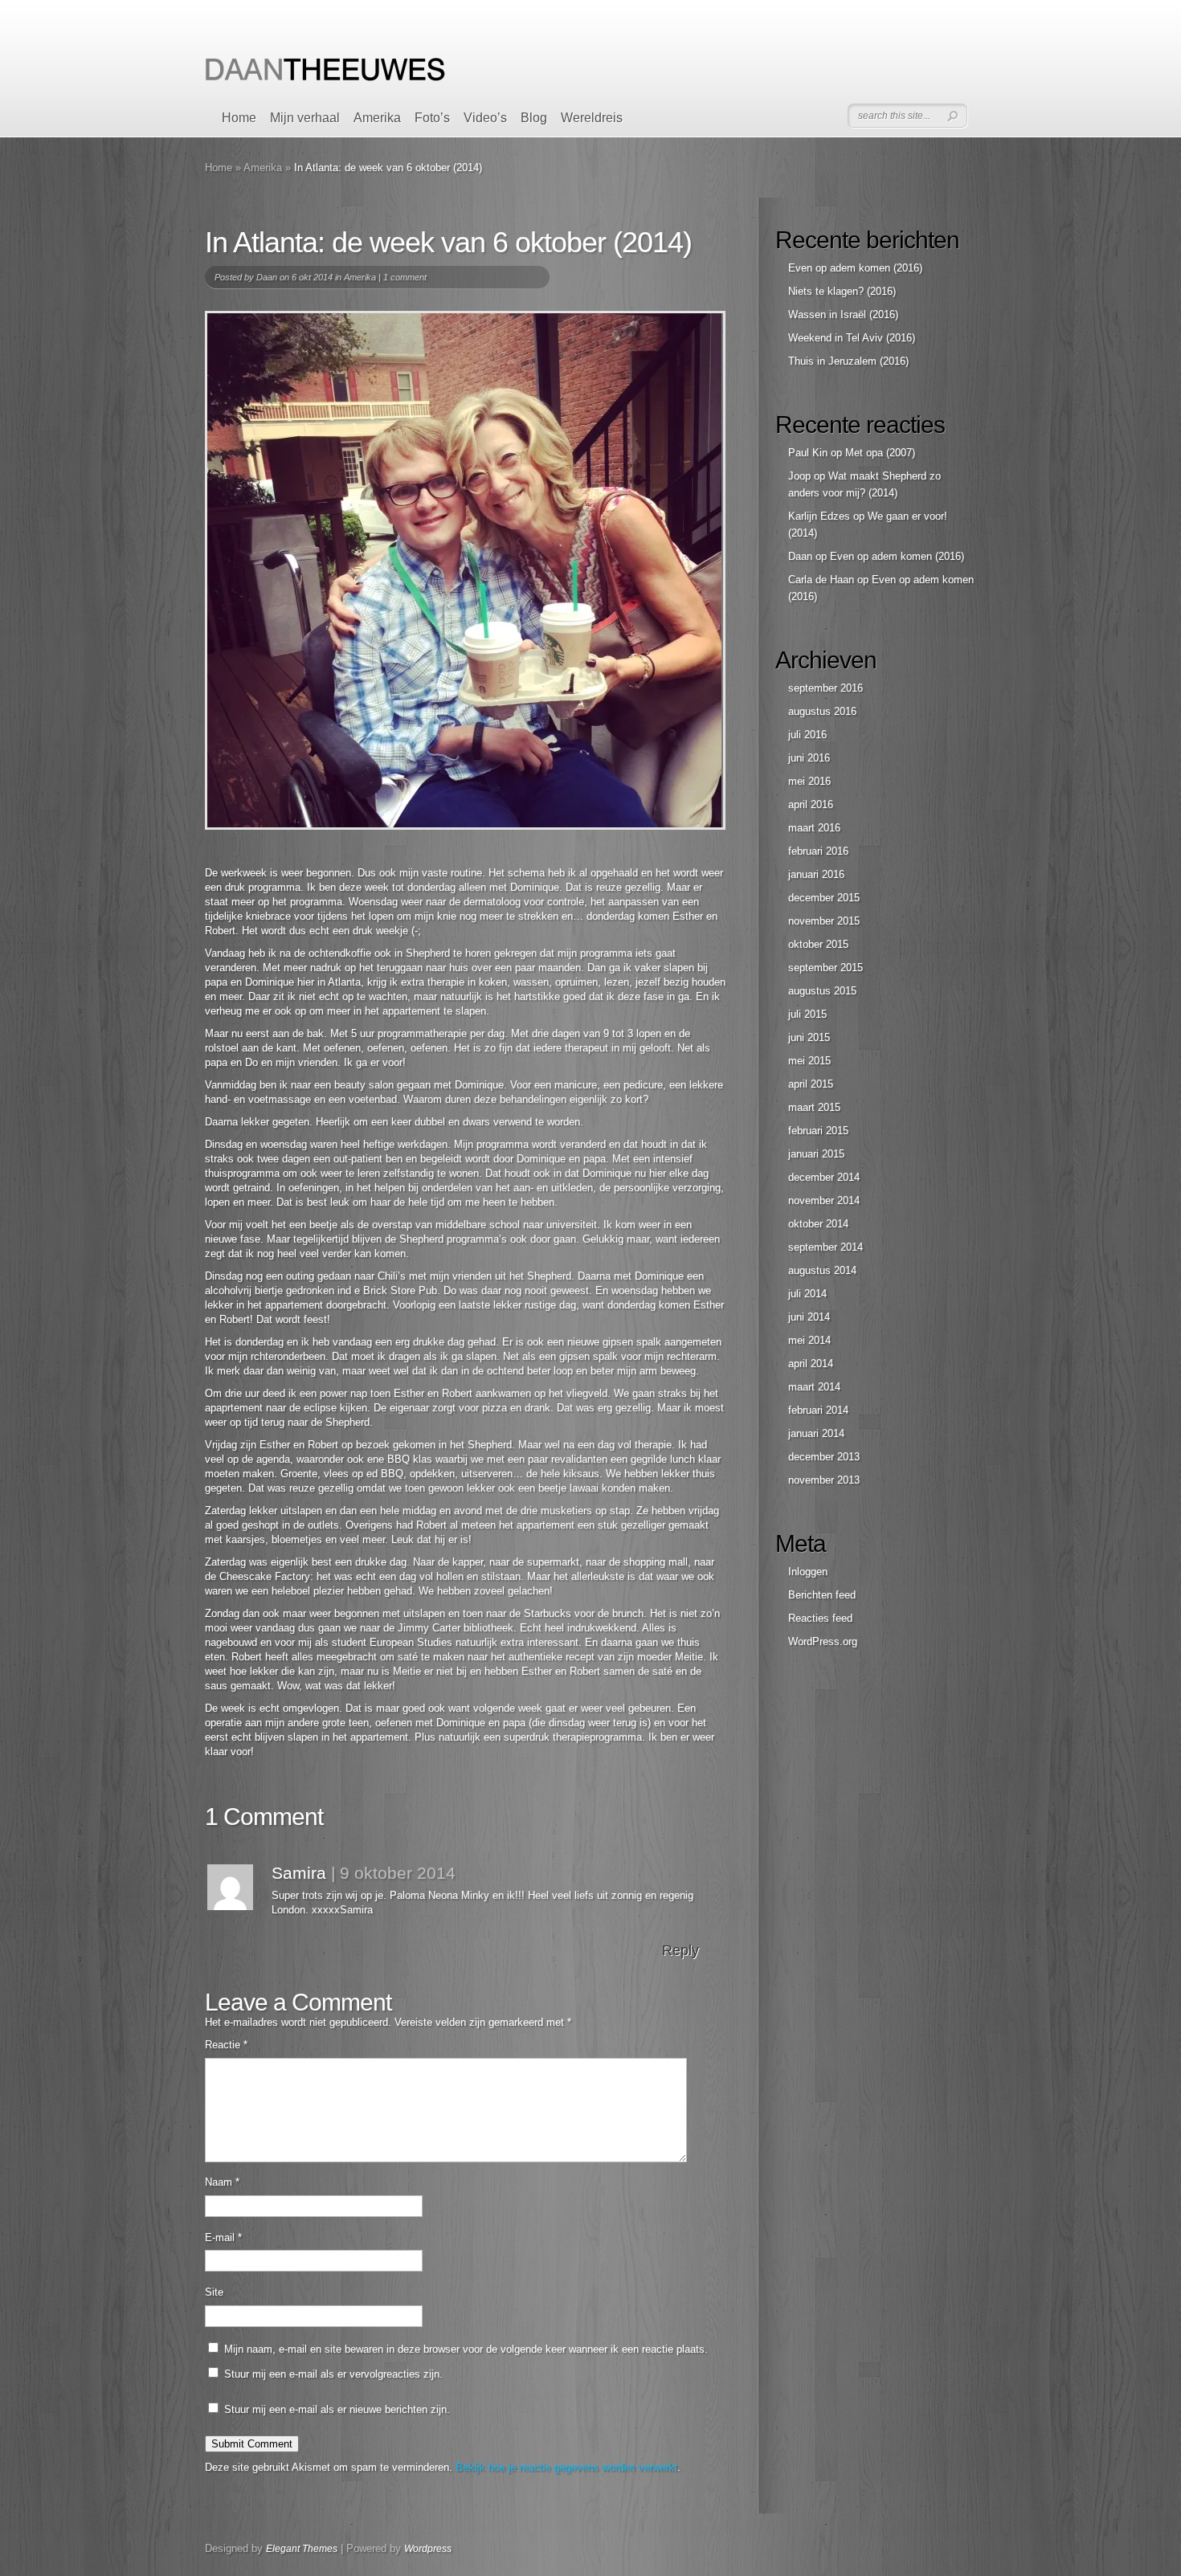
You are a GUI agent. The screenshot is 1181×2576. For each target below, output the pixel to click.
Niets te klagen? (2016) (842, 291)
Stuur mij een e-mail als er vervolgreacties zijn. (333, 2374)
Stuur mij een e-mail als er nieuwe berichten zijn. (337, 2409)
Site (214, 2292)
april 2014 (811, 1364)
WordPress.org (823, 1641)
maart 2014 (814, 1387)
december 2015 (824, 898)
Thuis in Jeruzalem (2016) (848, 361)
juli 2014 (807, 1294)
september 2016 (825, 688)
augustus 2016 (822, 711)
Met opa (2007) (880, 453)
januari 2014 (816, 1433)
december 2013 (824, 1457)
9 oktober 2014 (398, 1873)
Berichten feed (822, 1595)
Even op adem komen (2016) (855, 268)
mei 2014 (809, 1340)
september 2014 (825, 1247)
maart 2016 (814, 828)
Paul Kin (808, 453)
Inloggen (808, 1572)
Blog (534, 118)
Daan (267, 277)
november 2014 (824, 1200)
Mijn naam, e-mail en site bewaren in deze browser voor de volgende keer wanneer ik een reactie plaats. (466, 2349)
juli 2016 (807, 735)
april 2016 (811, 804)
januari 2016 (816, 874)
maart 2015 (814, 1107)
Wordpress (428, 2549)
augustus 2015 (822, 991)
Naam (222, 2182)
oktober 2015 (818, 944)
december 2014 (824, 1177)
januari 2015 (816, 1154)
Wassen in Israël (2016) (843, 314)
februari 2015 (818, 1131)
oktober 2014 (818, 1224)
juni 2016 (809, 758)
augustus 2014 (822, 1270)
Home (239, 118)
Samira (299, 1873)
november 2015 (824, 921)
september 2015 (825, 968)
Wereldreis (592, 118)
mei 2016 (809, 781)
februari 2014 (818, 1410)
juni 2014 (809, 1317)
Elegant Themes (302, 2549)
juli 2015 (807, 1014)
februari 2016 (818, 851)
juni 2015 (809, 1037)
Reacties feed (820, 1618)
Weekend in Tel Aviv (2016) (852, 338)
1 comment (405, 277)
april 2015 (811, 1084)
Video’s (485, 118)
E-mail (223, 2237)
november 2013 (824, 1480)
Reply (680, 1950)
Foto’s (432, 118)
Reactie (226, 2045)
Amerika (377, 118)
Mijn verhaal (305, 118)
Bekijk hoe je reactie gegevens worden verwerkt (566, 2467)
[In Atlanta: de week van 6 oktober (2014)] (465, 570)
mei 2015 (809, 1061)
